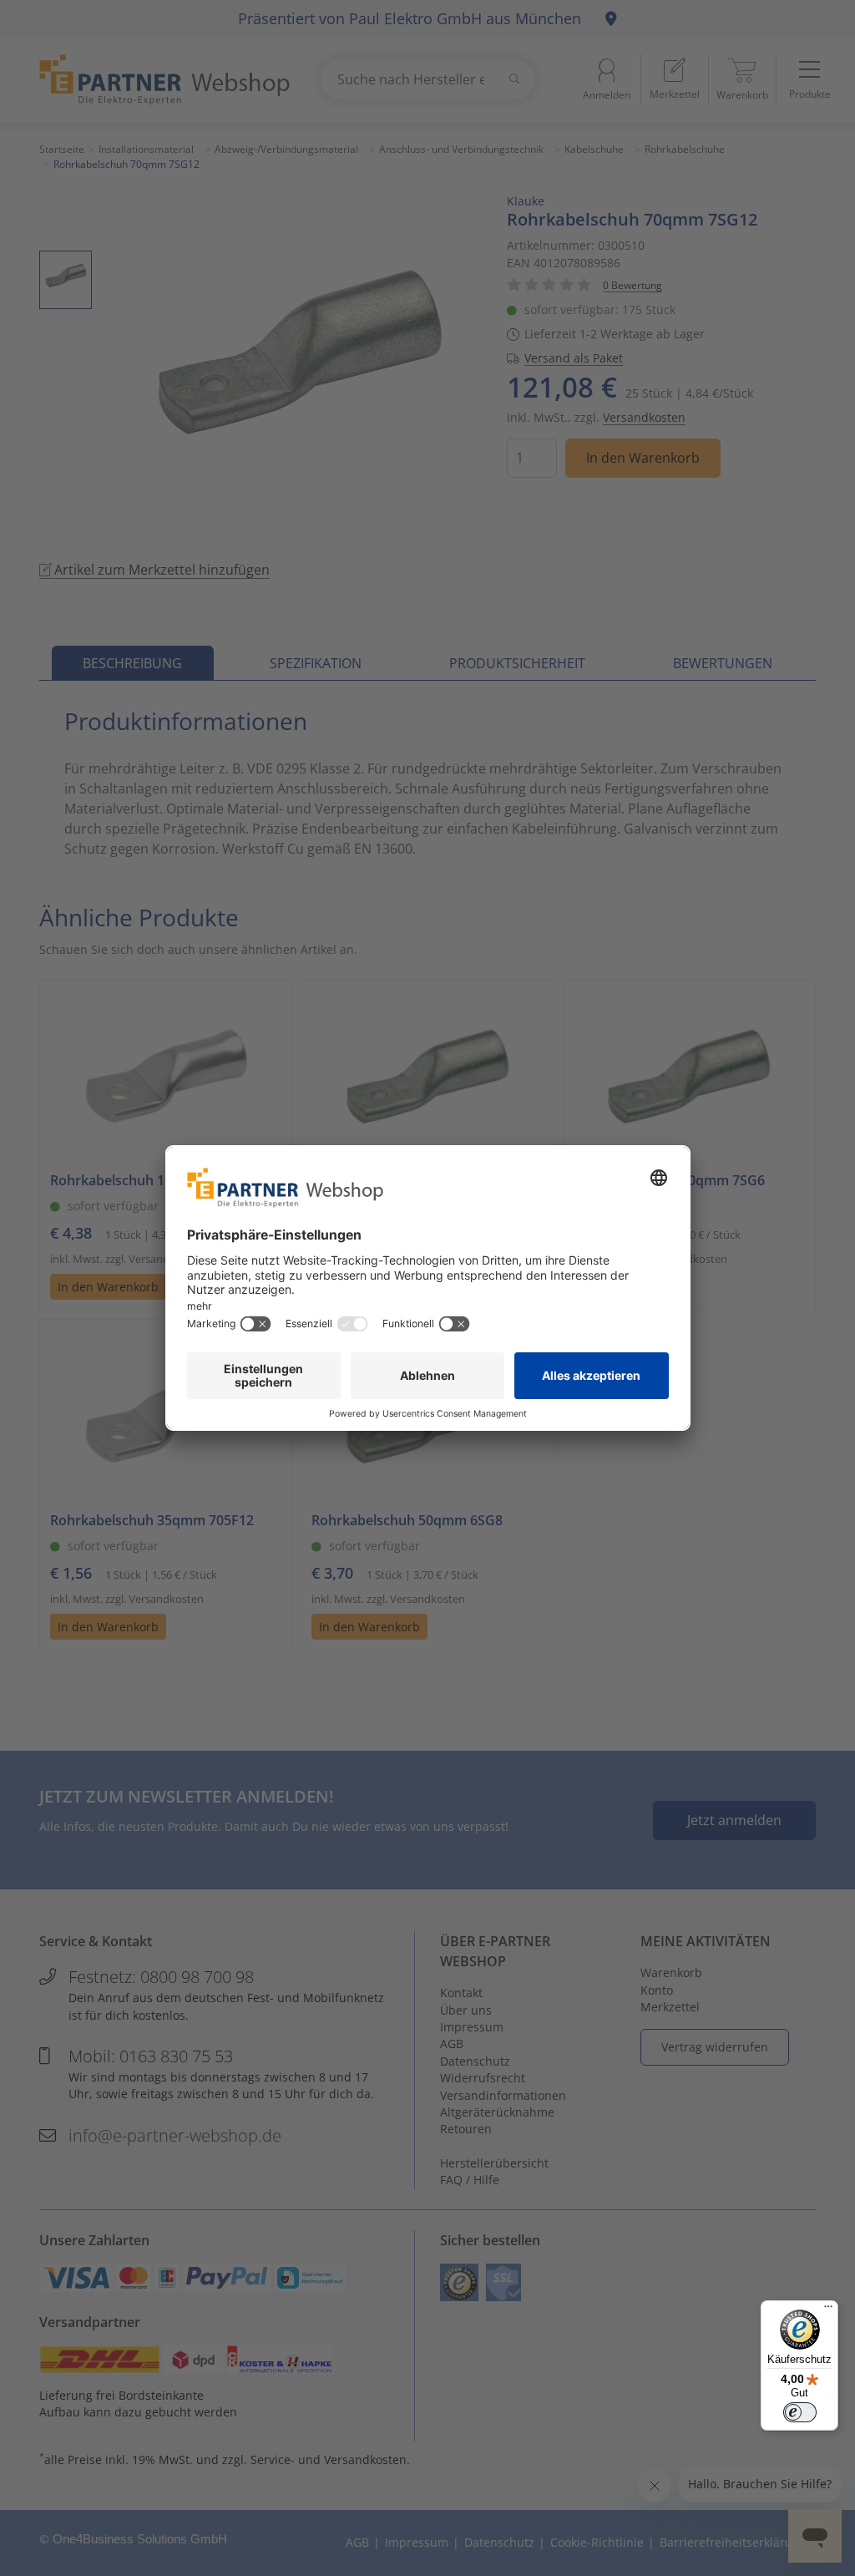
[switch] (800, 2412)
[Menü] (828, 2310)
